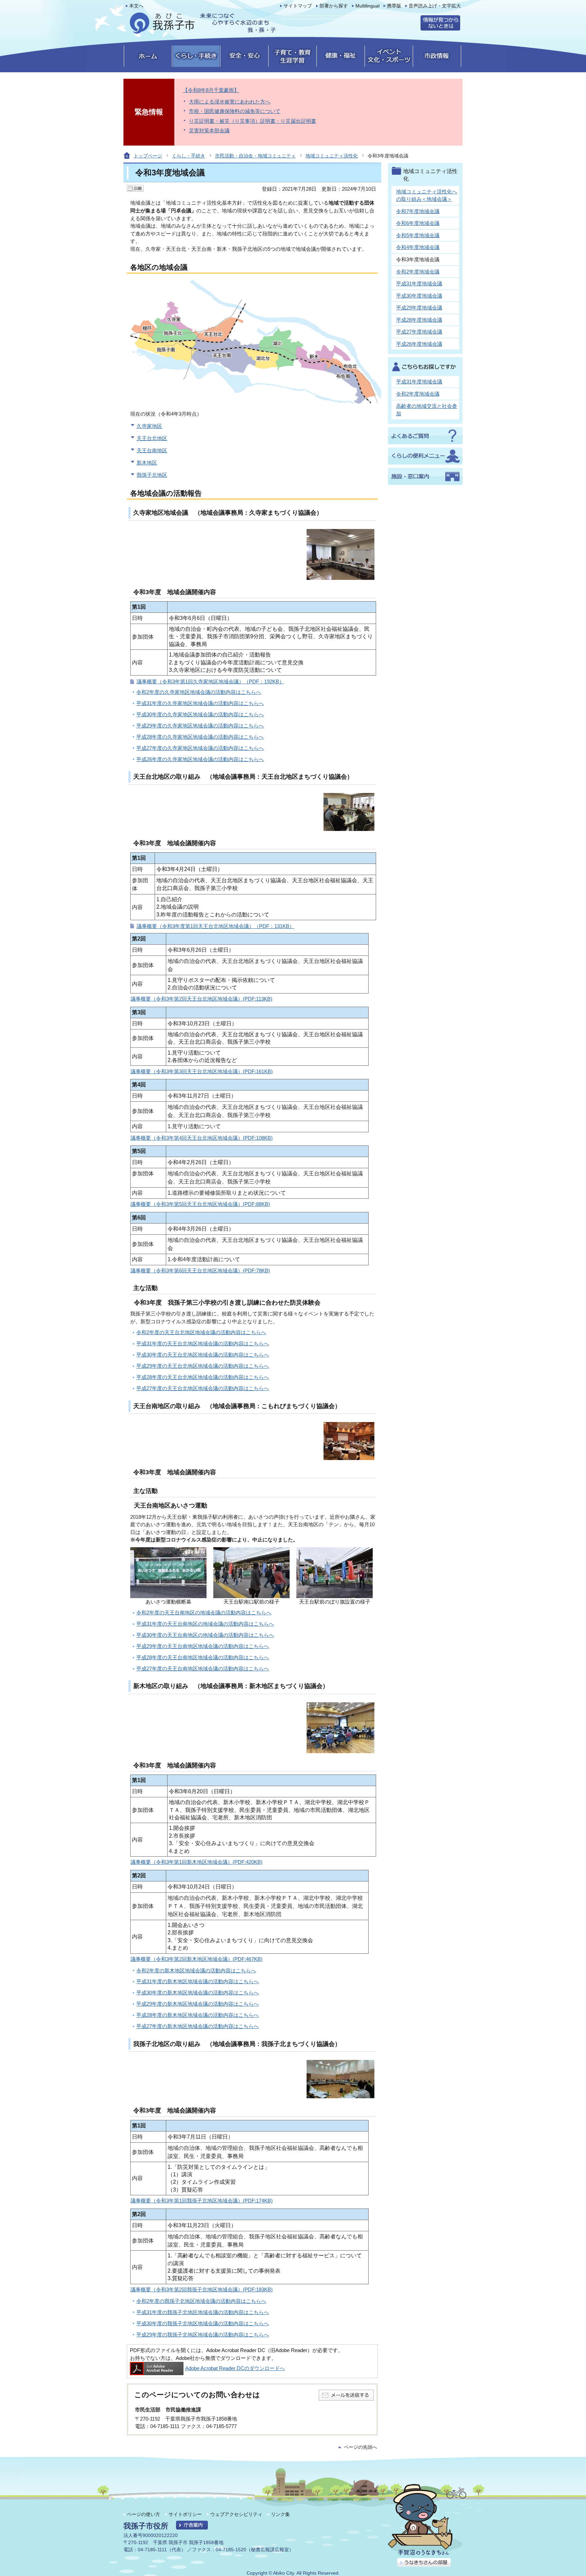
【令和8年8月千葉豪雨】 (211, 90)
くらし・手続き (189, 156)
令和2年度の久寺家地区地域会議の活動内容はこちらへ (199, 692)
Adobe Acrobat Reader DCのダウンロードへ (235, 2368)
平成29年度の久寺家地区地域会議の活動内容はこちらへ (200, 726)
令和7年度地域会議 (418, 211)
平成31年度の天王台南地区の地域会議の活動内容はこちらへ (205, 1624)
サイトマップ (298, 6)
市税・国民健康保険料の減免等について (235, 111)
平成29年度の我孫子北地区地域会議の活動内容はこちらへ (203, 2335)
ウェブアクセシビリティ (236, 2514)
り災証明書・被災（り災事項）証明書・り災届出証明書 (252, 121)
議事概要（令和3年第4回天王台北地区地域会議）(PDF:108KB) (202, 1138)
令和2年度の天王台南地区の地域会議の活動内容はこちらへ (204, 1613)
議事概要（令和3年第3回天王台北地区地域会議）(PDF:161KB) (202, 1071)
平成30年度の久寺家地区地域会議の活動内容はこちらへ (200, 714)
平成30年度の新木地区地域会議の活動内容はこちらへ (198, 1993)
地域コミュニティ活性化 (332, 156)
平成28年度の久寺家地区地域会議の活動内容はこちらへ (200, 737)
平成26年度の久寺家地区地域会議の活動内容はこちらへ (200, 759)
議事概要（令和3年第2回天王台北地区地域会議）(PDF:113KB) (201, 999)
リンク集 (280, 2514)
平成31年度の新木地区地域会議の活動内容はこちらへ (198, 1981)
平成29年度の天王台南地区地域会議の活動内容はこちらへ (203, 1646)
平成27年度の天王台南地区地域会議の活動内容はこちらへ (203, 1669)
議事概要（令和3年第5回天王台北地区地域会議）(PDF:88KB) (200, 1204)
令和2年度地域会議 (418, 272)
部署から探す (334, 6)
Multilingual (367, 6)
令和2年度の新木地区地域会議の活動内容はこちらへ (196, 1971)
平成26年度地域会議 (419, 344)
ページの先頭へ (360, 2447)
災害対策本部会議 (209, 130)
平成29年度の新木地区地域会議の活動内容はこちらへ (198, 2004)
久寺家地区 (149, 426)
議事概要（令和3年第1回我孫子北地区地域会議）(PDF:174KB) (202, 2201)
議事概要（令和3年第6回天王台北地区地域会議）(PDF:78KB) (200, 1271)
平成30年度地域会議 (419, 296)
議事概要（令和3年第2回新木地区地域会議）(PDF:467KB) (197, 1959)
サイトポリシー (185, 2514)
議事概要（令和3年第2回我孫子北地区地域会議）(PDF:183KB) (202, 2289)
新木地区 (147, 463)
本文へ (136, 6)
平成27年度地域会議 (419, 332)
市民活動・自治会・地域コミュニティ (255, 156)
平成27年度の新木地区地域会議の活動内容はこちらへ (198, 2026)
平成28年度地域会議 (419, 320)
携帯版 (394, 6)
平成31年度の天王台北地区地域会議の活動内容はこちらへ (203, 1343)
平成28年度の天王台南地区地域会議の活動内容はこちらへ (203, 1657)
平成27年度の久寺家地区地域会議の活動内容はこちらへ (200, 748)
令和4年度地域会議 (418, 247)
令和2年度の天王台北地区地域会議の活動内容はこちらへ (201, 1332)
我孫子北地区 (152, 475)
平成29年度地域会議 (419, 308)
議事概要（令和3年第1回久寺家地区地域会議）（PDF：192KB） (210, 681)
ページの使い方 (143, 2514)
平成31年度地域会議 (419, 283)
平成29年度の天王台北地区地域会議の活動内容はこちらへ (203, 1366)
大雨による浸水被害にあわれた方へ (230, 102)
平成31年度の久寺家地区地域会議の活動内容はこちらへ (200, 703)
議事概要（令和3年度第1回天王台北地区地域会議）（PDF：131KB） (216, 926)
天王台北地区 (152, 438)
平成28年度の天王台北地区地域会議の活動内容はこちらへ (203, 1377)
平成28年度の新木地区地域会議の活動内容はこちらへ (198, 2015)
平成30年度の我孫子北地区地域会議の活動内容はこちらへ (203, 2323)
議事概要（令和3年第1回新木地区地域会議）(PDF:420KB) (197, 1862)
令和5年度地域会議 (418, 235)
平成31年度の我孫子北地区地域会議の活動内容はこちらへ (203, 2312)
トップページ (148, 156)
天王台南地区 (152, 450)
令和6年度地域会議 (418, 223)
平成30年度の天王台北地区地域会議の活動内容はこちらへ (203, 1355)
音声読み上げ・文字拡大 (435, 6)
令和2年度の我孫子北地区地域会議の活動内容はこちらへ (201, 2301)
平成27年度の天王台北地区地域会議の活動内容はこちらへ (203, 1388)
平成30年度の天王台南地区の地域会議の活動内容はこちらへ (205, 1635)
